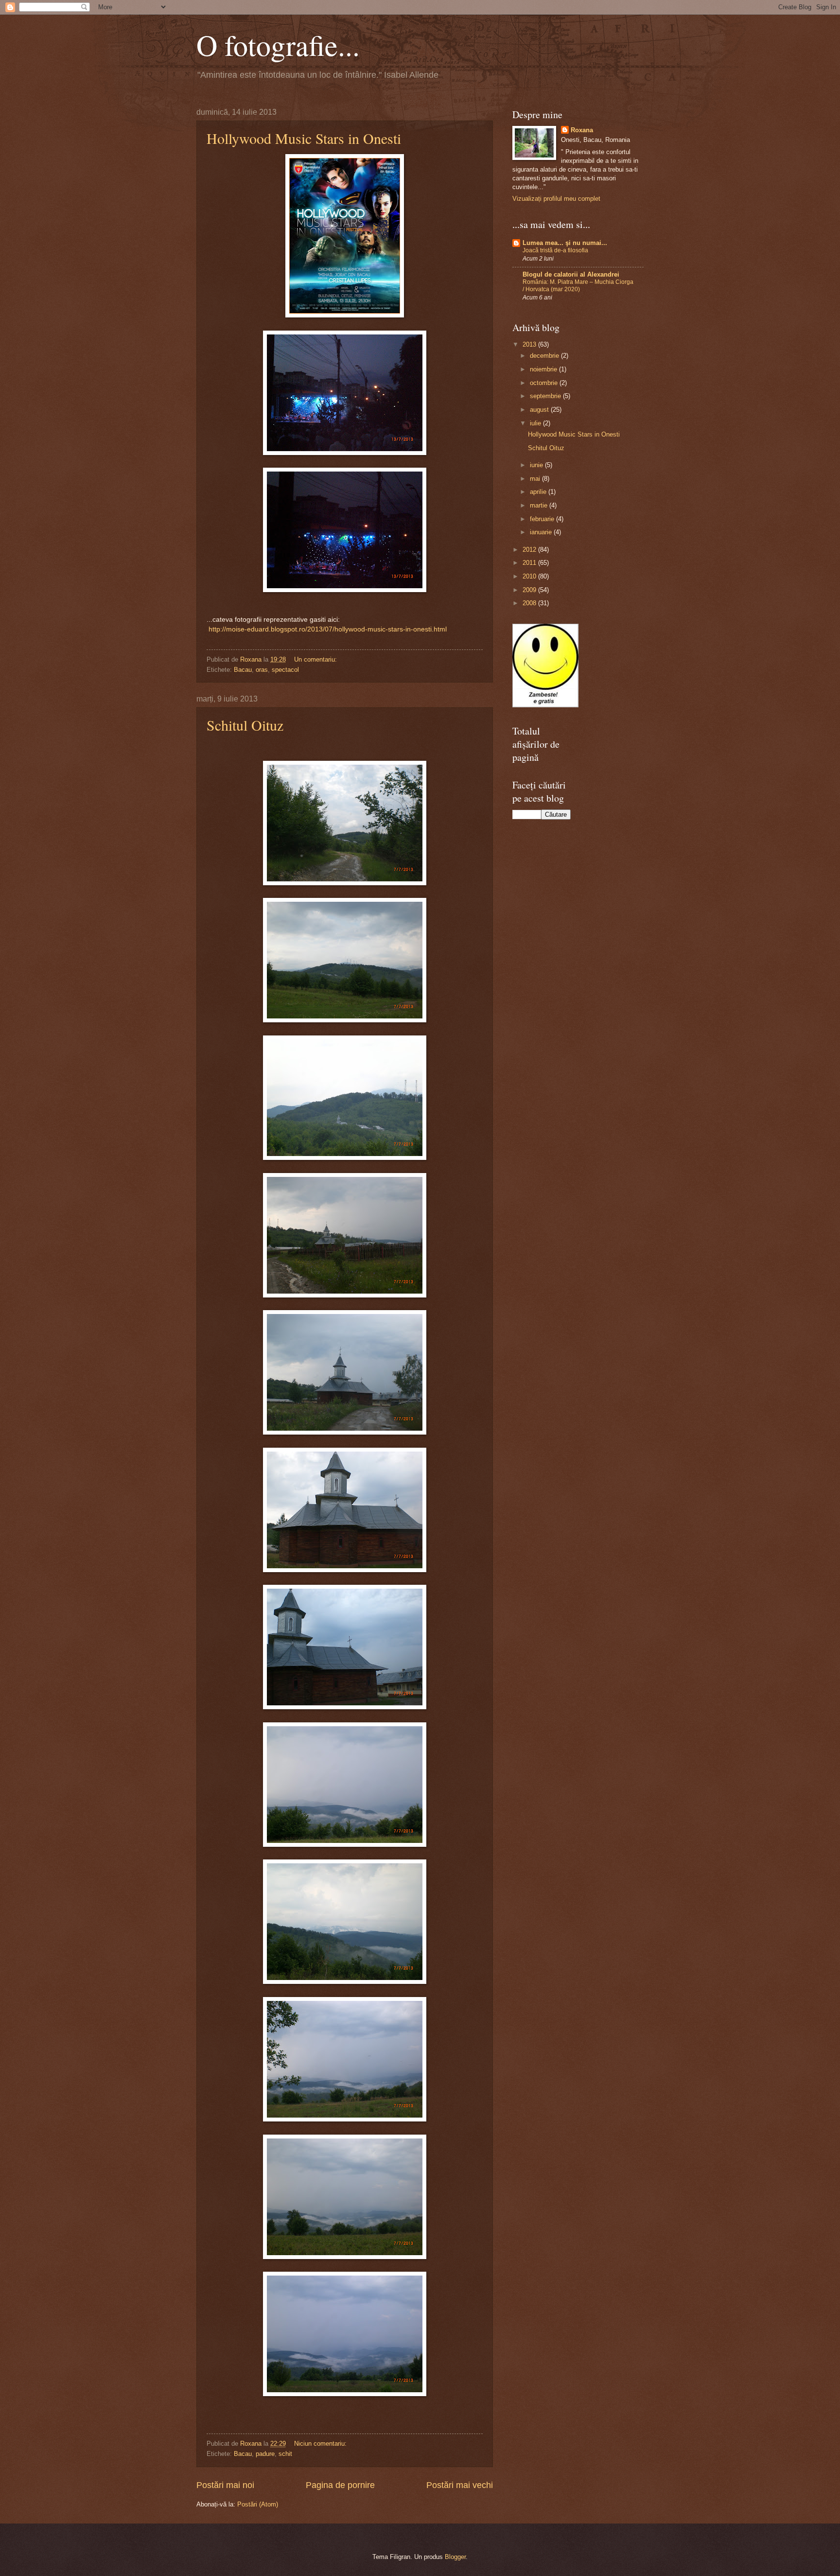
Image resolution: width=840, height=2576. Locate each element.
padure (265, 2454)
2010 (530, 576)
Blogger (455, 2557)
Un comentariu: (316, 659)
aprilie (539, 492)
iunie (537, 465)
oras (262, 670)
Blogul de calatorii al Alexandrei (571, 274)
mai (536, 479)
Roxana (582, 130)
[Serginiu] (545, 705)
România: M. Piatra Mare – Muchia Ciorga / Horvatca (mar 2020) (578, 286)
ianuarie (542, 532)
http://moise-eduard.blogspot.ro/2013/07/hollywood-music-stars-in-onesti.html (328, 629)
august (540, 410)
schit (285, 2454)
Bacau (243, 670)
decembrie (545, 356)
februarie (543, 519)
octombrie (545, 383)
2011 (530, 563)
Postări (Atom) (258, 2504)
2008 (530, 603)
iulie (536, 423)
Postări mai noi (225, 2485)
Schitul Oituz (245, 725)
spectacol (285, 670)
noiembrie (544, 369)
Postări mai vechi (460, 2485)
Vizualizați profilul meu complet (556, 199)
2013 (530, 344)
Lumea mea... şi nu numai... (565, 243)
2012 (530, 550)
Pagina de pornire (340, 2485)
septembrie (546, 396)
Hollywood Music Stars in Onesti (304, 138)
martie (540, 505)
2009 (530, 590)
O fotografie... (278, 45)
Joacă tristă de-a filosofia (555, 250)
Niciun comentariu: (321, 2444)
